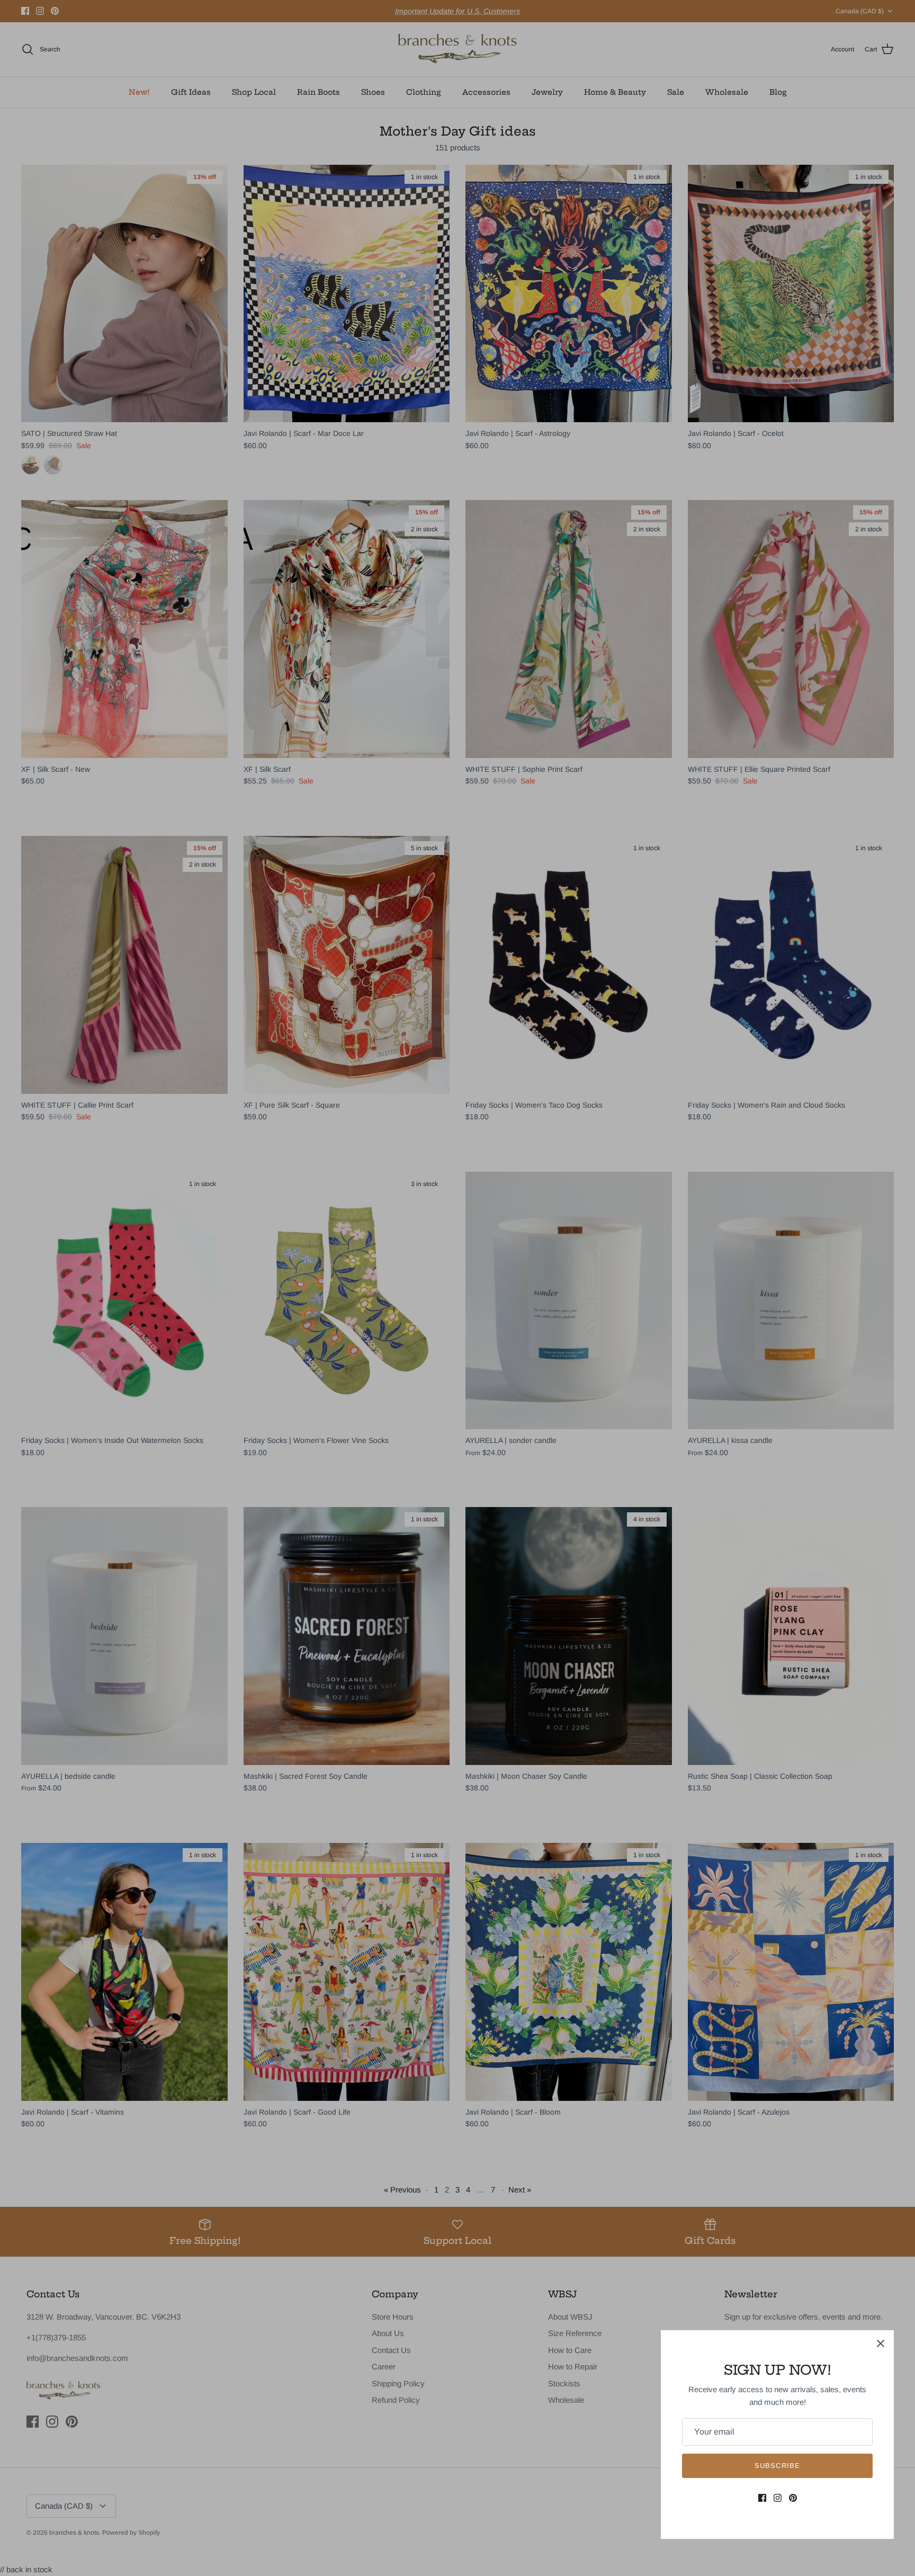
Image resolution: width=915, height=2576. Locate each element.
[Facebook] (762, 2498)
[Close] (881, 2343)
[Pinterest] (793, 2498)
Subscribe (777, 2466)
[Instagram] (778, 2498)
